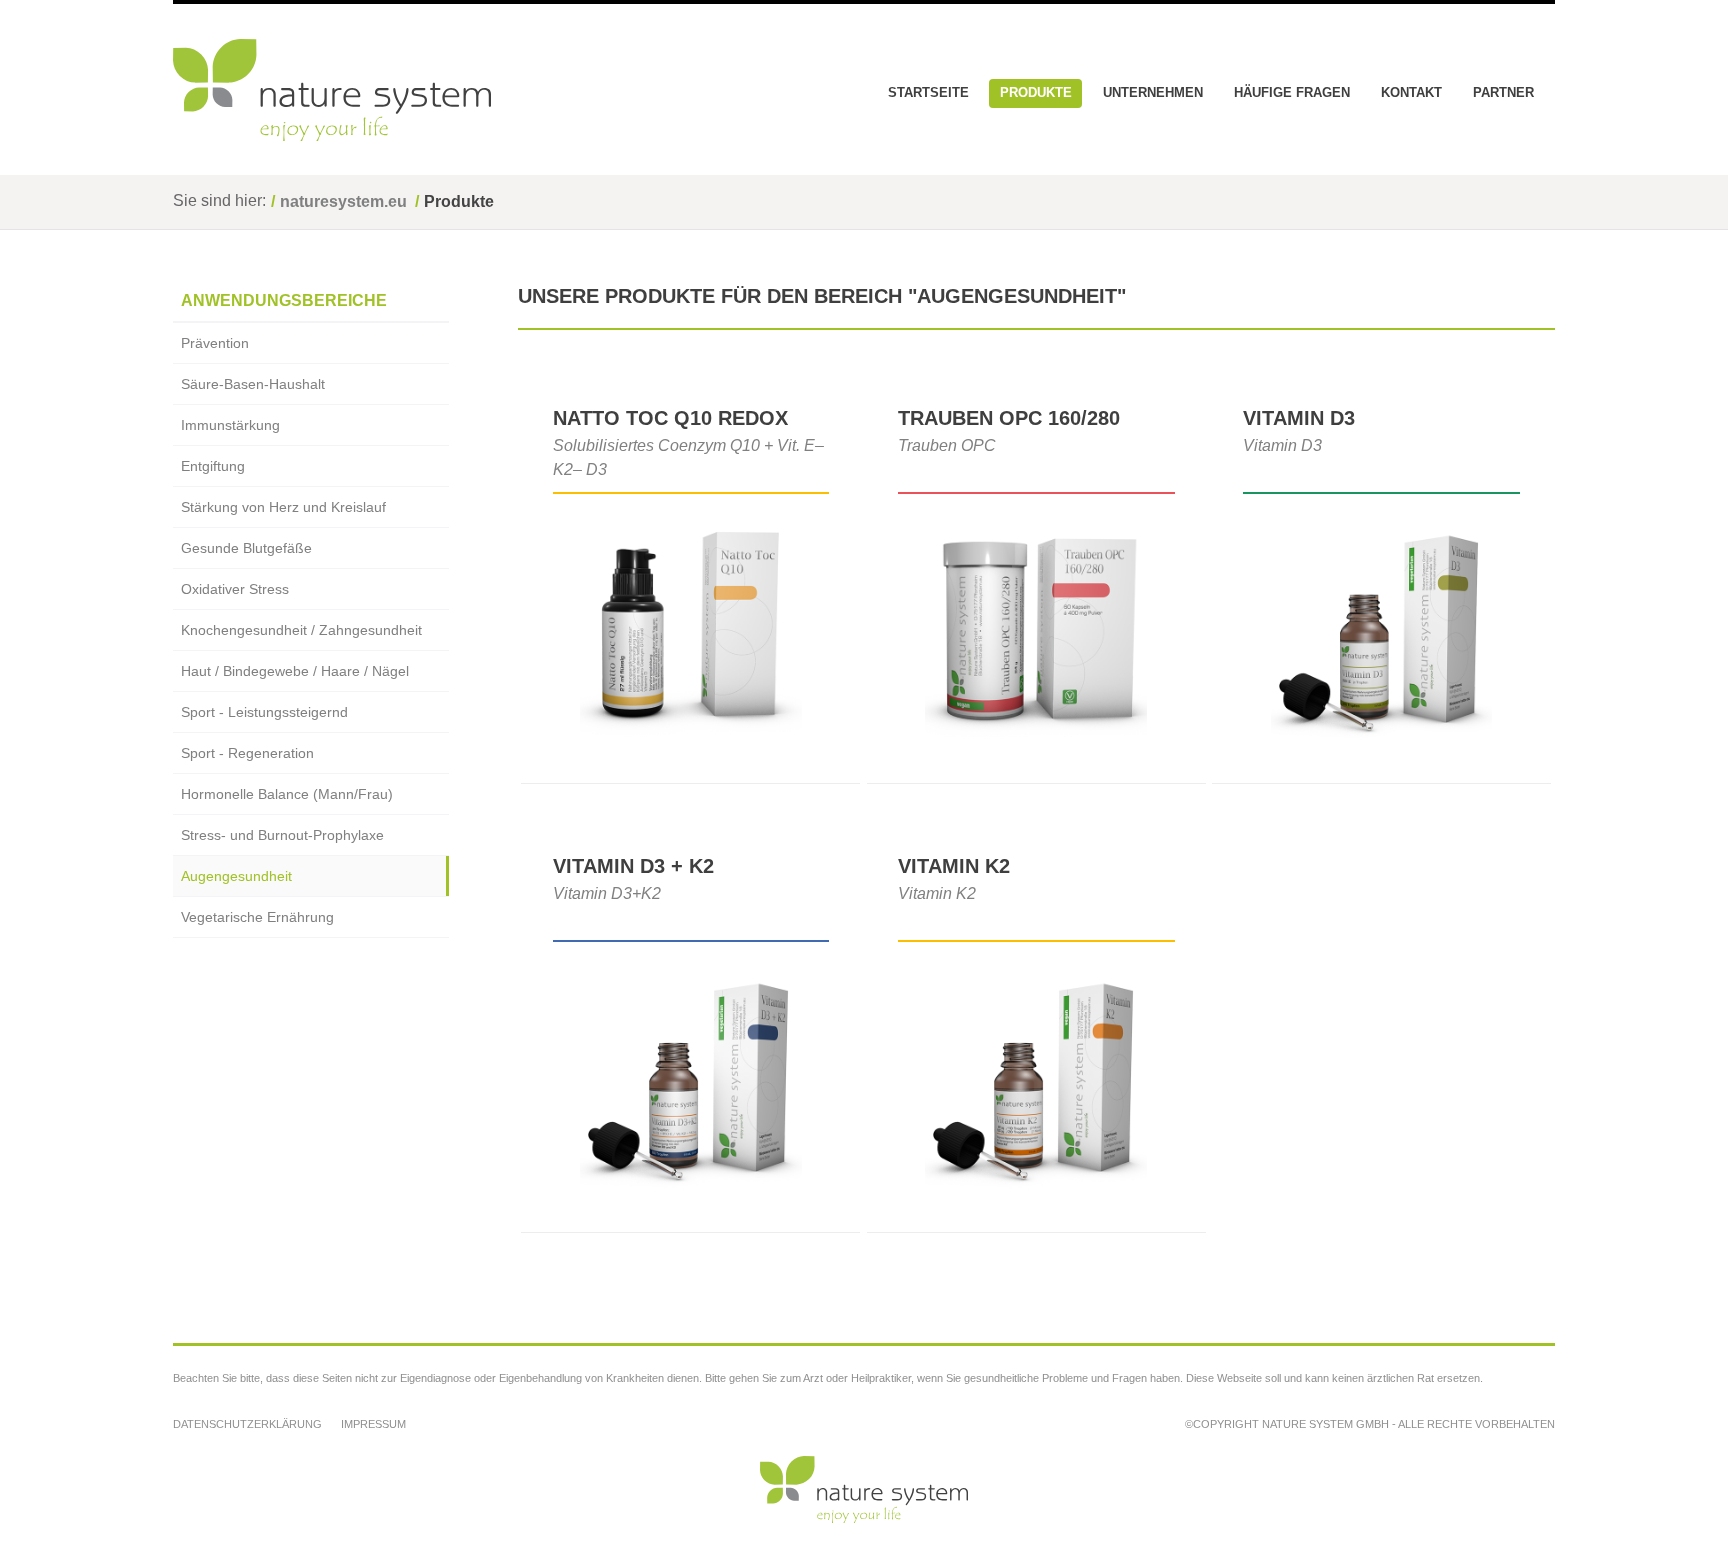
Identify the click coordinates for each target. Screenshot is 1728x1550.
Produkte (1036, 92)
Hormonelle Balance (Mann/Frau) (287, 794)
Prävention (215, 343)
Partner (1503, 92)
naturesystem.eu (343, 201)
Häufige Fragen (1292, 92)
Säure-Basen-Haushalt (253, 384)
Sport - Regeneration (247, 753)
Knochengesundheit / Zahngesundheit (301, 630)
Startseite (928, 92)
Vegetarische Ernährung (257, 917)
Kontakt (1411, 92)
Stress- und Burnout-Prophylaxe (282, 835)
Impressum (373, 1424)
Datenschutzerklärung (247, 1424)
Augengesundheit (236, 876)
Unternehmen (1153, 92)
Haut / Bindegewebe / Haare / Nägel (295, 671)
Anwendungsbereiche (284, 300)
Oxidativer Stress (235, 589)
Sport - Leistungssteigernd (264, 712)
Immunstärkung (230, 425)
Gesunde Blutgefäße (246, 548)
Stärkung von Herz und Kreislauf (283, 507)
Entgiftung (213, 466)
